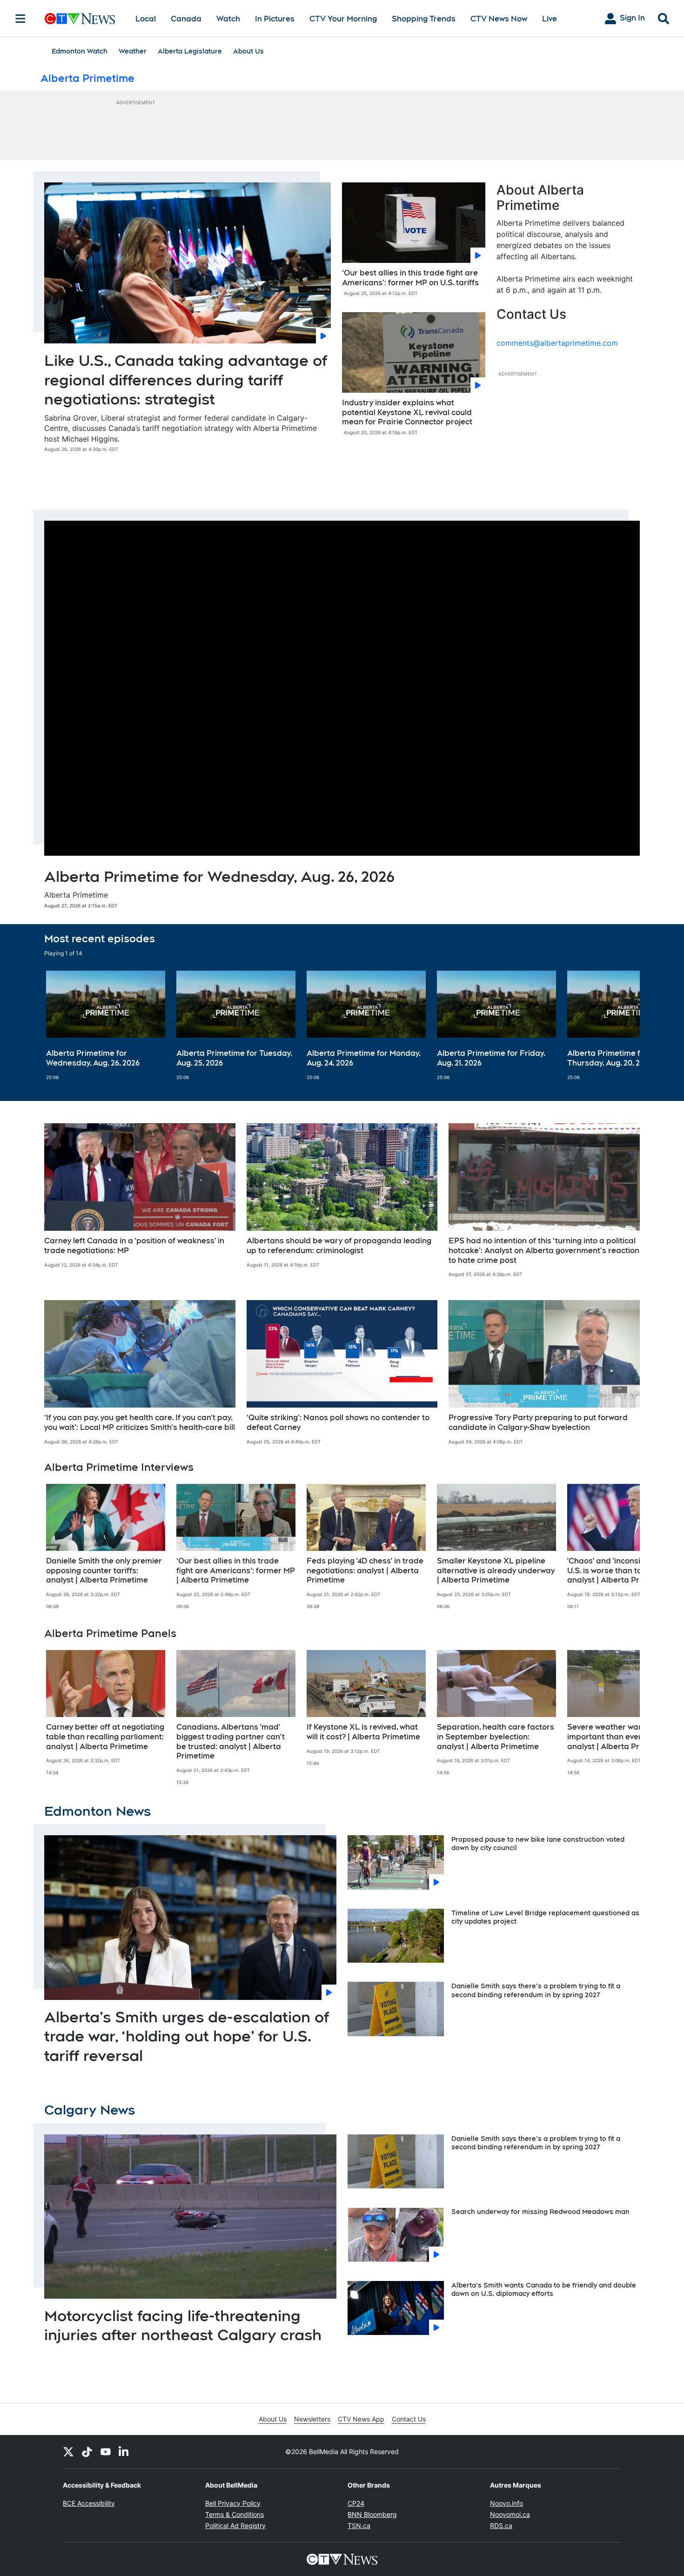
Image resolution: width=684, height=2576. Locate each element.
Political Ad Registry (235, 2526)
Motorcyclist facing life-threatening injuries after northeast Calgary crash (183, 2325)
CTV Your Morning (343, 19)
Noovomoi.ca (510, 2514)
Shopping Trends (424, 19)
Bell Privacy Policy (233, 2503)
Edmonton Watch (80, 51)
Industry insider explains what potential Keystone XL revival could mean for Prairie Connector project (407, 413)
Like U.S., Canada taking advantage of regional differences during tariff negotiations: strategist (186, 380)
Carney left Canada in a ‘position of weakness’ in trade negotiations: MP (134, 1246)
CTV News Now (499, 19)
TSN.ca (359, 2526)
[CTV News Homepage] (80, 19)
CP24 (356, 2503)
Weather (133, 51)
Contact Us (409, 2419)
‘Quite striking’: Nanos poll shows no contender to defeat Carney (338, 1422)
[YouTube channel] (106, 2452)
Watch (228, 19)
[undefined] (106, 1026)
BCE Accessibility (89, 2503)
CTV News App (361, 2419)
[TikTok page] (87, 2452)
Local (146, 19)
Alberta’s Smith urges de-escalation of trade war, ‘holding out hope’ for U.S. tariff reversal (187, 2036)
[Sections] (20, 19)
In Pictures (275, 19)
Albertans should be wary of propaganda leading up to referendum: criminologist (339, 1246)
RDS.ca (501, 2526)
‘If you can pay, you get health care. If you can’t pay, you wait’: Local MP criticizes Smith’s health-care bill (140, 1422)
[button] (621, 1026)
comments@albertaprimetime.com (557, 343)
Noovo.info (506, 2503)
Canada (186, 19)
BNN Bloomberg (372, 2514)
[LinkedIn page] (124, 2452)
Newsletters (312, 2419)
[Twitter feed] (68, 2452)
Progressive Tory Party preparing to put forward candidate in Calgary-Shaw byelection (538, 1422)
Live (550, 19)
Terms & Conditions (235, 2514)
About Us (248, 51)
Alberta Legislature (190, 51)
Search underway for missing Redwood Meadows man (540, 2212)
